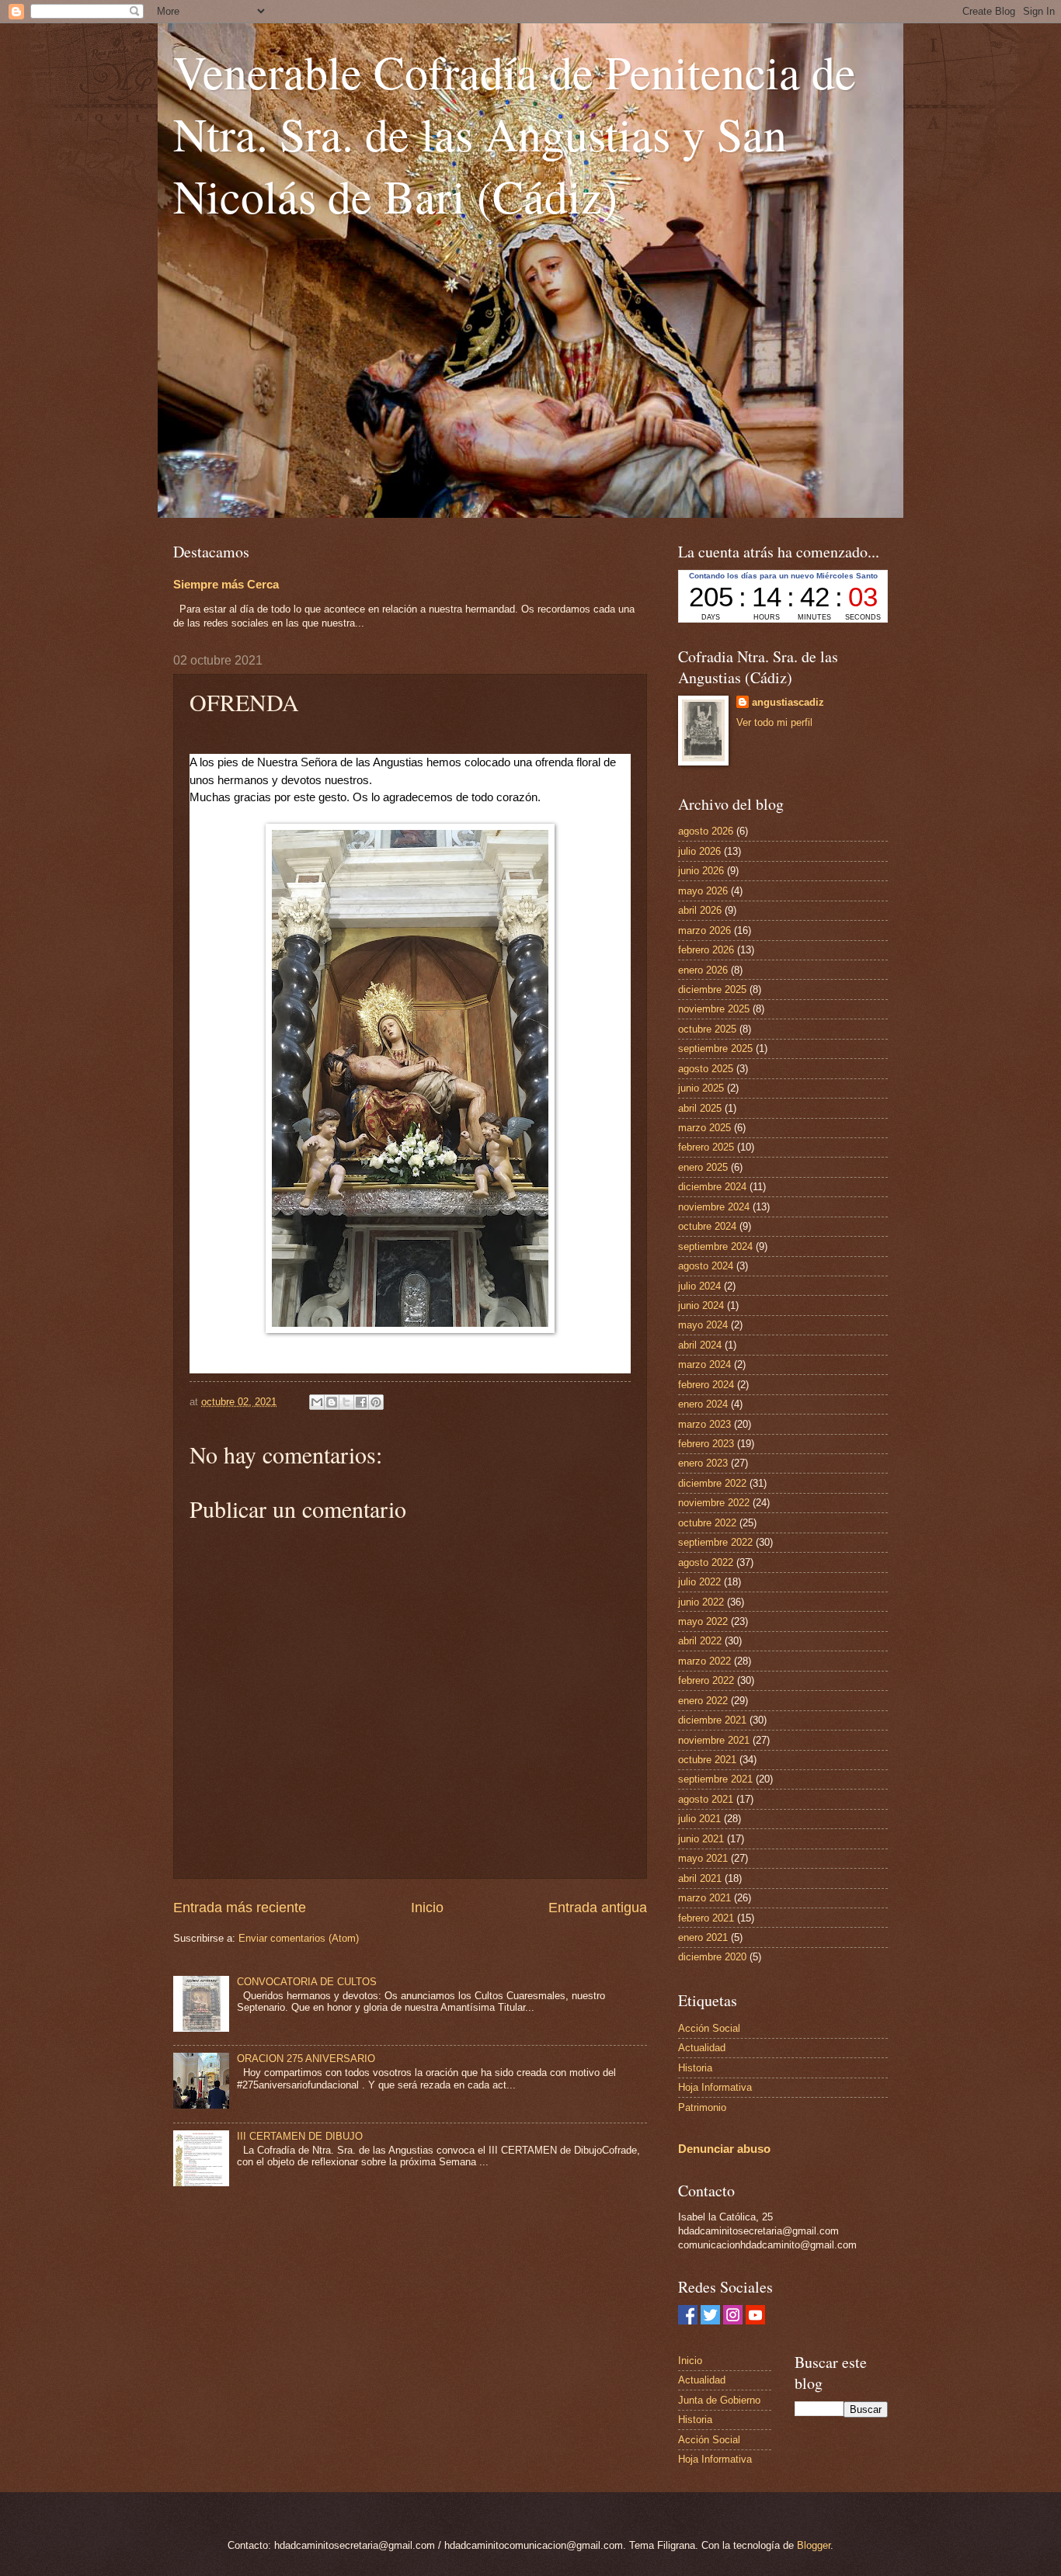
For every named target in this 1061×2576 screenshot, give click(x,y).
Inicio (427, 1908)
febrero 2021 (706, 1918)
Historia (695, 2068)
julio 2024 (699, 1286)
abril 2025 (700, 1108)
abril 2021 (700, 1878)
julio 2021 (699, 1819)
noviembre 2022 (714, 1503)
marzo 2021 (704, 1898)
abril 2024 (700, 1345)
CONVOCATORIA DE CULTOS (307, 1982)
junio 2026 (701, 871)
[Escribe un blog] (332, 1402)
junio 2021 (701, 1839)
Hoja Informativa (715, 2087)
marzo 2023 (704, 1424)
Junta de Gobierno (719, 2400)
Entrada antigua (598, 1908)
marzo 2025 (704, 1128)
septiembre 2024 (715, 1246)
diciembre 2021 (712, 1720)
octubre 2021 (707, 1760)
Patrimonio (702, 2107)
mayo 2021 (703, 1858)
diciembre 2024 (712, 1187)
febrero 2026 (706, 950)
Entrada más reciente (240, 1908)
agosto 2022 (706, 1562)
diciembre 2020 (712, 1957)
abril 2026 (700, 910)
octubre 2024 (707, 1226)
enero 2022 (703, 1701)
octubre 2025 (707, 1029)
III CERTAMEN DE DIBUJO (300, 2136)
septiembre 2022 (715, 1542)
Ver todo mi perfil (774, 722)
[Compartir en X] (346, 1402)
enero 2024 (703, 1404)
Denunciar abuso (724, 2149)
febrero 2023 (706, 1444)
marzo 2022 (704, 1661)
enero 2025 (703, 1167)
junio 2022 (701, 1602)
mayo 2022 (703, 1621)
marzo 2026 (704, 930)
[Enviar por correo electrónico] (317, 1402)
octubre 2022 (707, 1523)
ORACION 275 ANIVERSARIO (306, 2059)
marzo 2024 (704, 1364)
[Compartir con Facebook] (361, 1402)
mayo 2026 (703, 891)
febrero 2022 (706, 1680)
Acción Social (709, 2028)
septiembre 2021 (715, 1779)
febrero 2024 (706, 1385)
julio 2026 (699, 851)
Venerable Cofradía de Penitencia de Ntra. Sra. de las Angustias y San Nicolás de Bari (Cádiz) (515, 134)
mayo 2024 (703, 1325)
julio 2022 (699, 1582)
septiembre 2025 (715, 1048)
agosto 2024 (706, 1266)
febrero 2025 (706, 1147)
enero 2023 (703, 1463)
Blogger (814, 2545)
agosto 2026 (706, 831)
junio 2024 (701, 1305)
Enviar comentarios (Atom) (299, 1938)
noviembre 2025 (714, 1009)
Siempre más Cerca (226, 584)
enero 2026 (703, 970)
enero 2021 (703, 1937)
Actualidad (702, 2048)
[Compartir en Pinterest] (376, 1402)
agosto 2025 (706, 1069)
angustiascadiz (788, 702)
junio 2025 (701, 1088)
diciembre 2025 (712, 989)
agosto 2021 (706, 1799)
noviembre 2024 (714, 1207)
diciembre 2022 (712, 1483)
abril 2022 (700, 1641)
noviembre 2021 (714, 1740)
